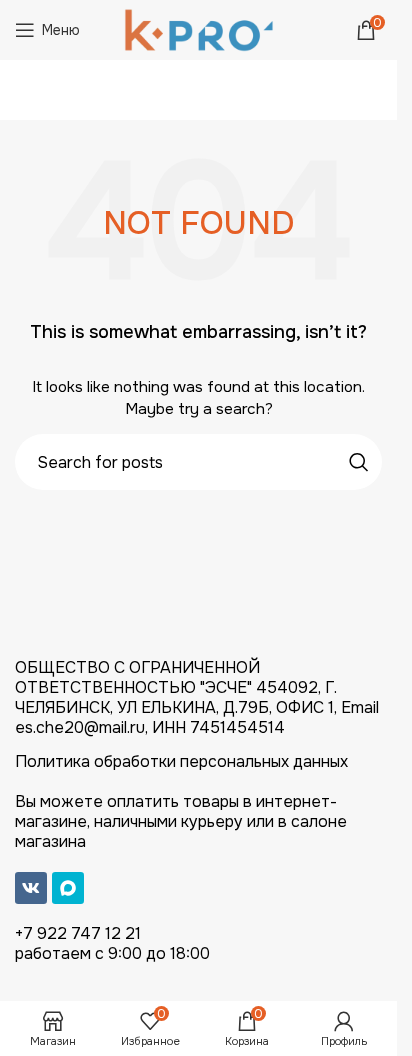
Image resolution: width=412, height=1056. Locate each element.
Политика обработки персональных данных (181, 761)
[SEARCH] (359, 462)
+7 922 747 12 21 (78, 933)
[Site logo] (199, 29)
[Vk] (31, 888)
